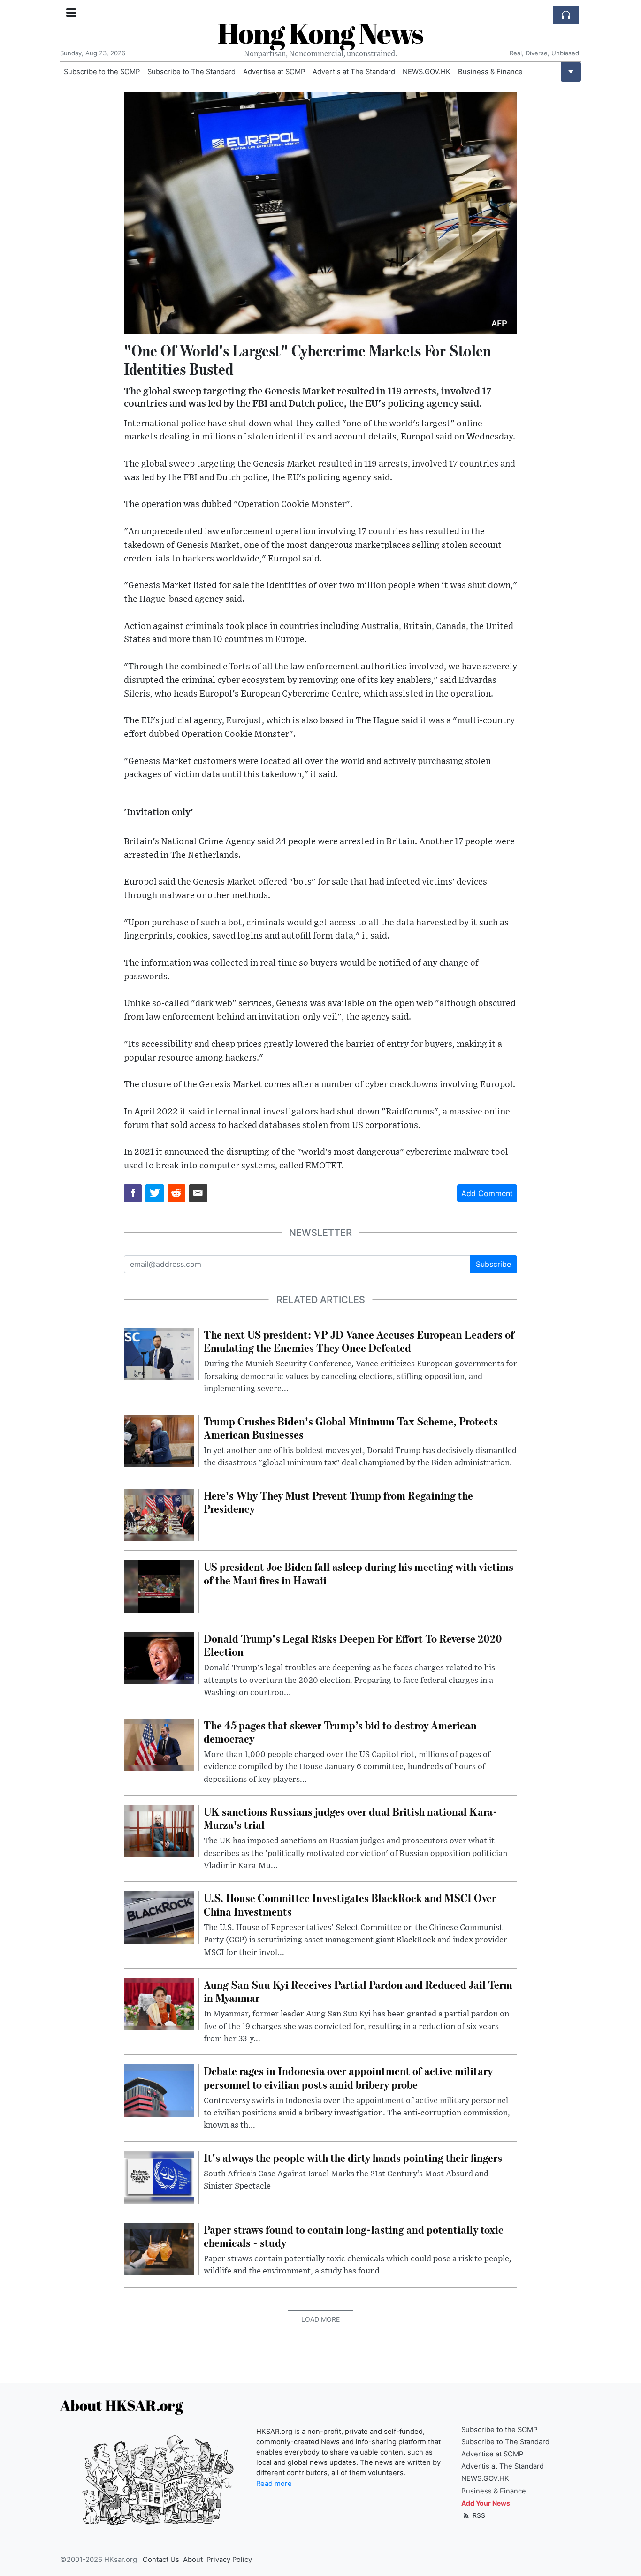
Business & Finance (490, 72)
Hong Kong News (320, 33)
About (193, 2560)
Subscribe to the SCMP (102, 72)
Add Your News (486, 2503)
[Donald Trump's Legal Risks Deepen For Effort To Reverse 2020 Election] (159, 1657)
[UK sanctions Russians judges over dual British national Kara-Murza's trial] (159, 1830)
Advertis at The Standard (354, 72)
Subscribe (493, 1264)
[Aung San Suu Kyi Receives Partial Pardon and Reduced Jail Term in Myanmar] (159, 2003)
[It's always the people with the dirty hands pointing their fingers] (159, 2176)
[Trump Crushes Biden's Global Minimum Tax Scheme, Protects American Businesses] (159, 1440)
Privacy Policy (229, 2560)
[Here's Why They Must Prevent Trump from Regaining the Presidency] (159, 1514)
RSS (478, 2515)
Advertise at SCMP (274, 72)
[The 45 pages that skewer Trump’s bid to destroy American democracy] (159, 1744)
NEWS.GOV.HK (427, 72)
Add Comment (487, 1193)
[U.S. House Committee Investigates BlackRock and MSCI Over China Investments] (159, 1917)
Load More (320, 2319)
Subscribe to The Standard (191, 72)
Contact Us (161, 2560)
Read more (274, 2484)
